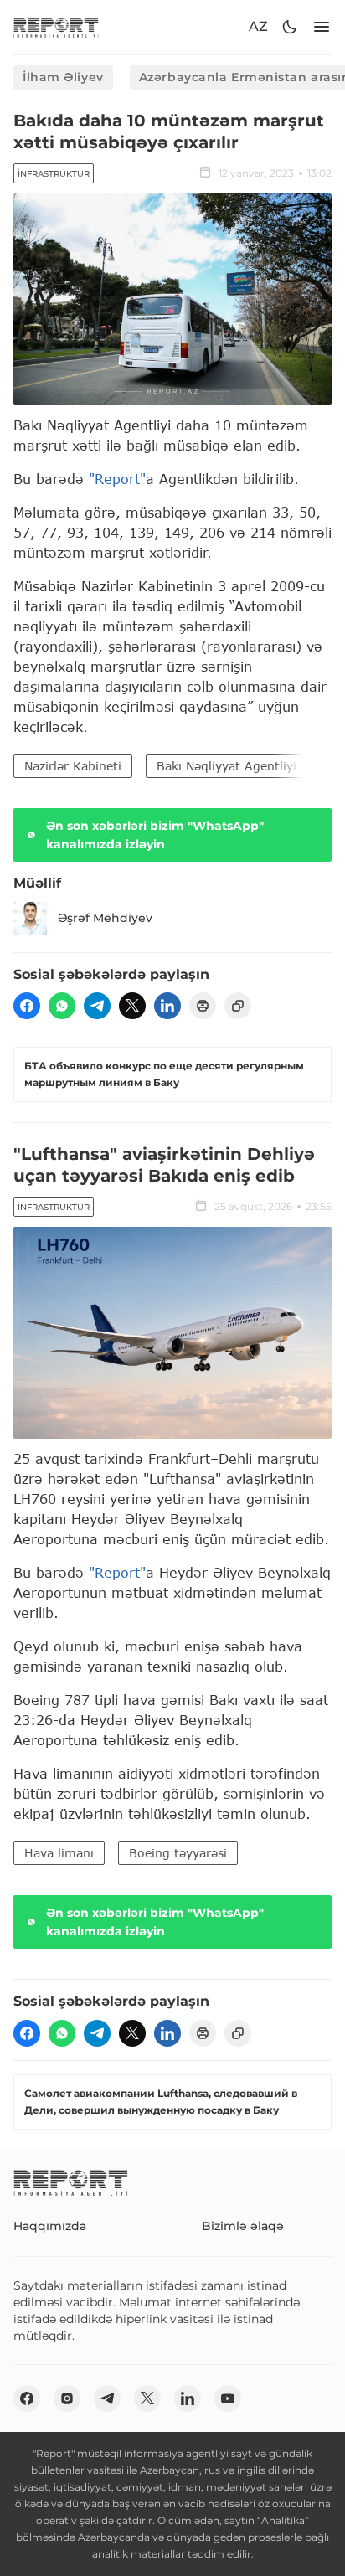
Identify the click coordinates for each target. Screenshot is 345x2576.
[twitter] (132, 1006)
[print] (203, 1006)
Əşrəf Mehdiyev (105, 918)
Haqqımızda (50, 2226)
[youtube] (228, 2398)
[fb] (27, 1006)
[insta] (67, 2398)
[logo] (56, 27)
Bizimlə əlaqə (243, 2226)
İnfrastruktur (54, 174)
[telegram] (97, 1006)
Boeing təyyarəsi (178, 1853)
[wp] (62, 1006)
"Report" (117, 479)
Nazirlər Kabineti (73, 766)
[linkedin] (167, 1006)
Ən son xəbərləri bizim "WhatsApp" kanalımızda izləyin (155, 835)
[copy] (238, 1006)
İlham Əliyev (63, 77)
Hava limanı (59, 1853)
